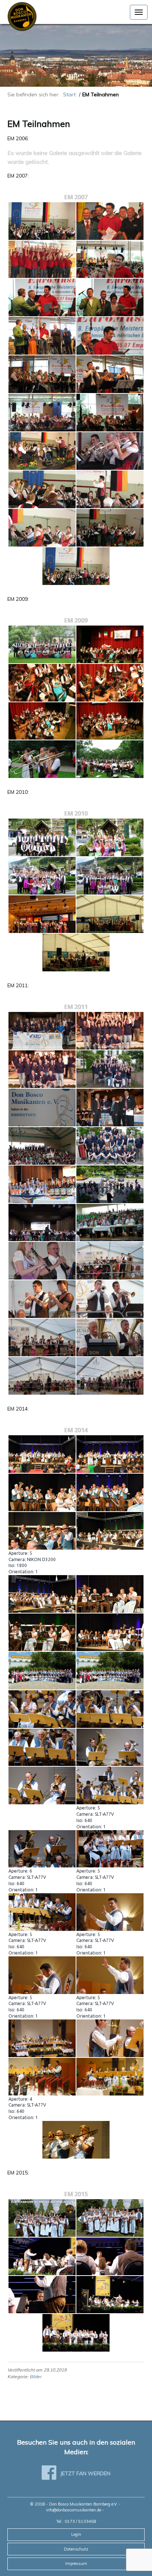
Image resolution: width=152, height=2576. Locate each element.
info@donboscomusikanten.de (74, 2510)
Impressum (76, 2563)
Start (69, 94)
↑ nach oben (132, 2555)
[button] (139, 12)
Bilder (35, 2377)
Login (76, 2534)
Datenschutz (76, 2549)
